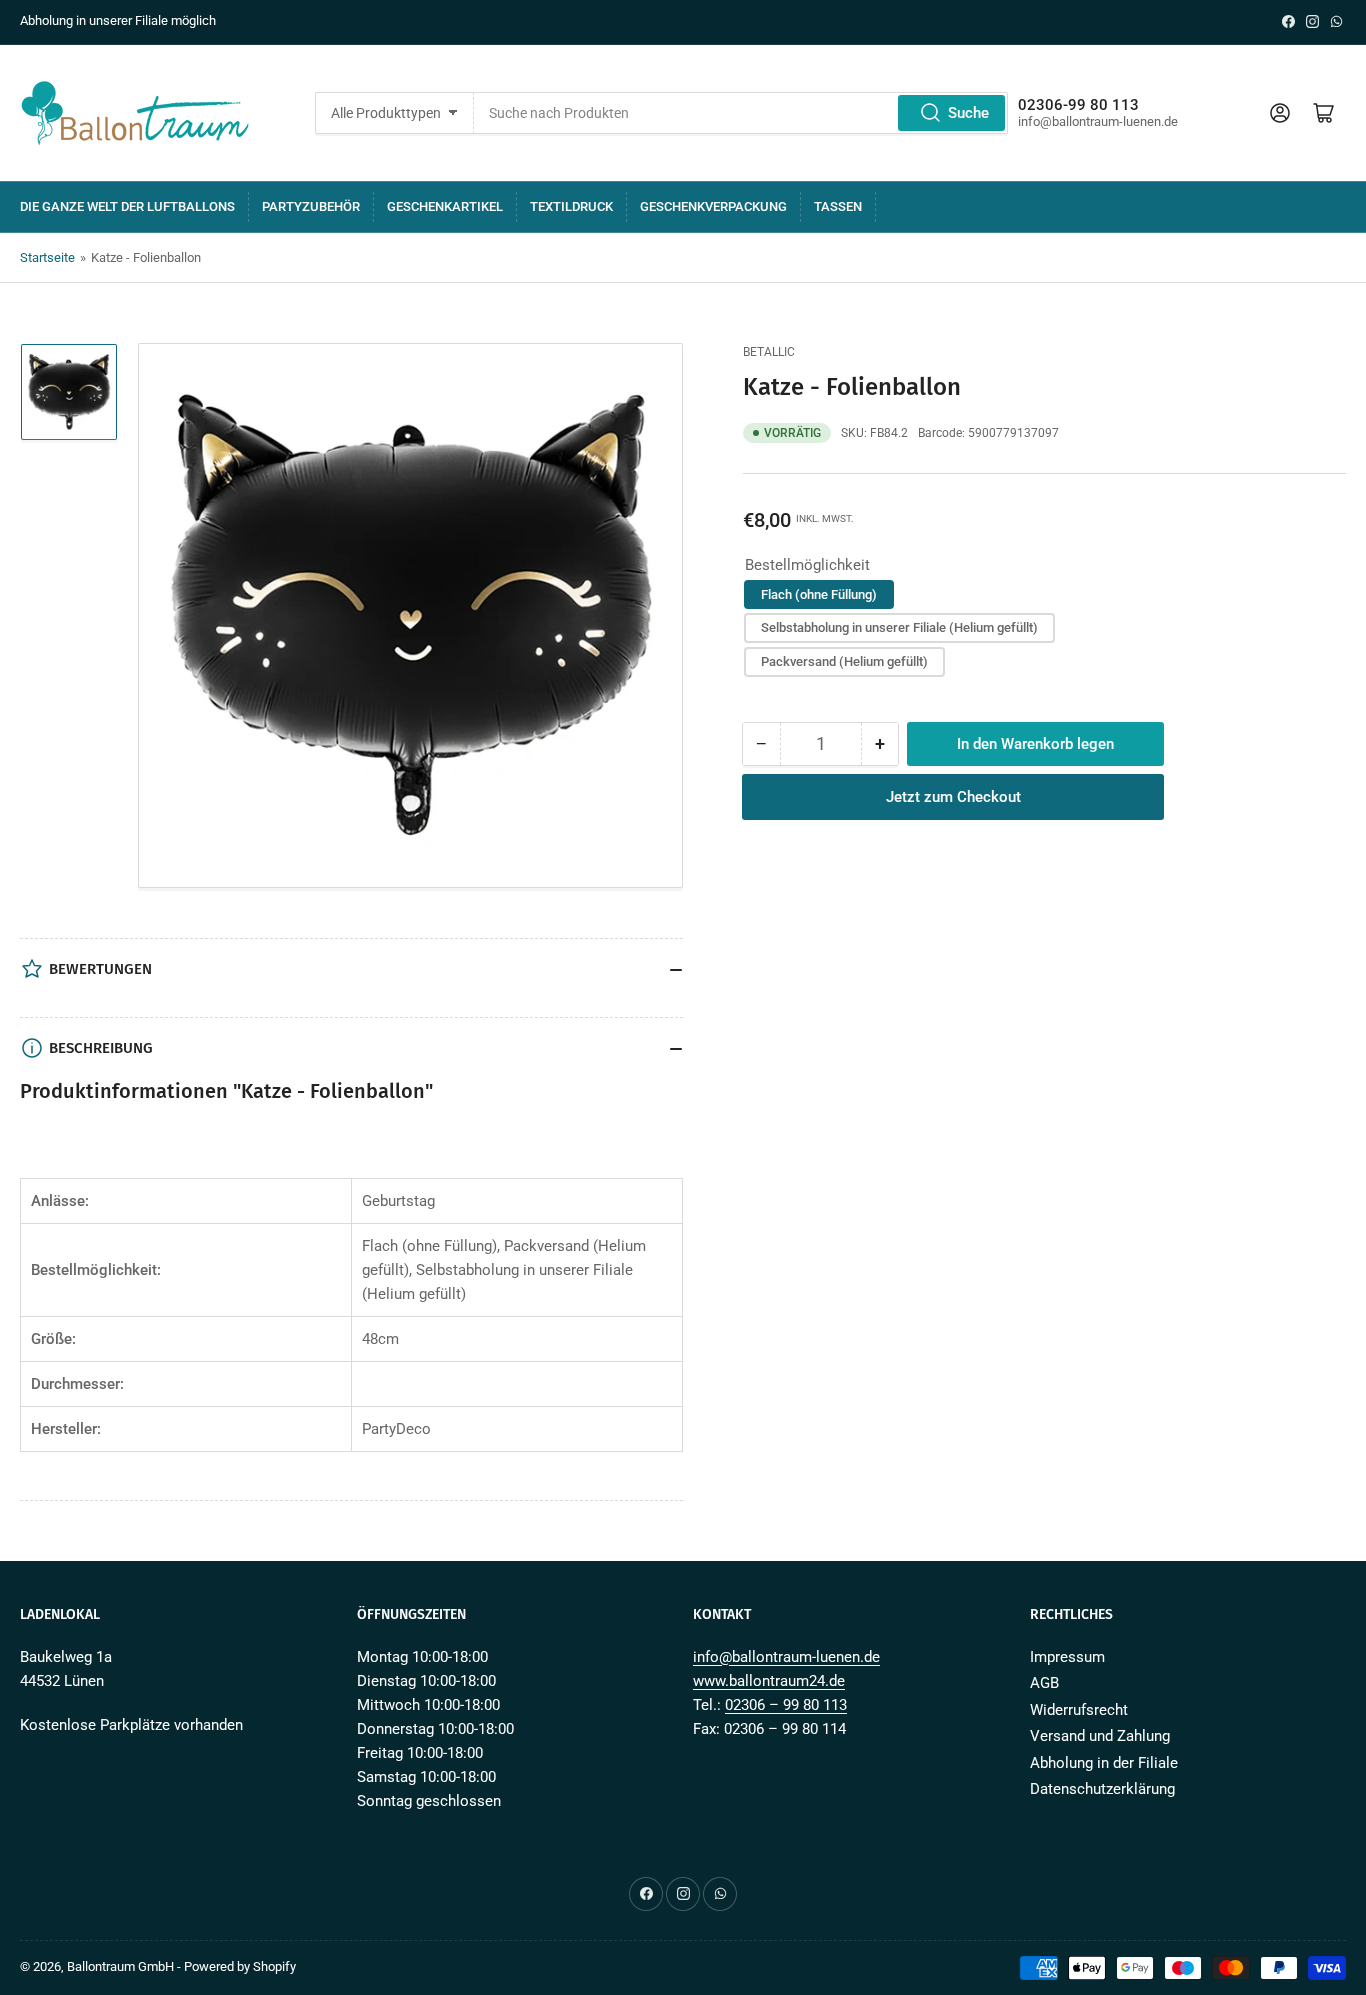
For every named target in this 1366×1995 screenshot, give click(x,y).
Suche (968, 113)
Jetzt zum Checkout (953, 797)
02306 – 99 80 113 (786, 1705)
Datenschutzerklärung (1102, 1789)
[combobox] (741, 113)
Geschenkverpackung (713, 206)
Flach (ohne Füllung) (819, 594)
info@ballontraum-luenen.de (786, 1657)
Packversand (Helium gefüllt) (844, 661)
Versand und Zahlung (1100, 1736)
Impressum (1067, 1657)
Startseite (47, 257)
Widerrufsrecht (1079, 1710)
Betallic (769, 352)
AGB (1044, 1683)
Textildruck (571, 206)
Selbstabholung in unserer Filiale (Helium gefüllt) (899, 627)
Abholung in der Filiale (1104, 1763)
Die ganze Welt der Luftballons (127, 206)
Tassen (838, 206)
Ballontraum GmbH (120, 1966)
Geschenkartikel (445, 206)
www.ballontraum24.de (769, 1681)
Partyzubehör (311, 206)
